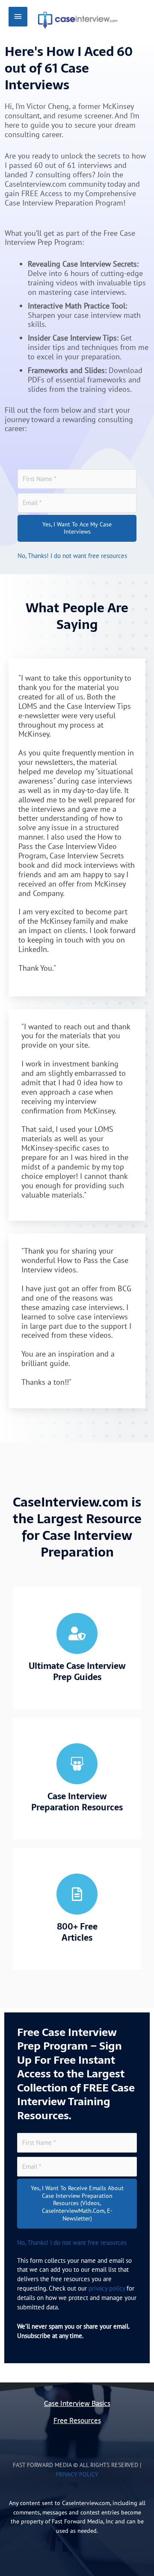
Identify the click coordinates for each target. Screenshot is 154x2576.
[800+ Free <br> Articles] (77, 1894)
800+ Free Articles (77, 1932)
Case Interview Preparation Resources (77, 1802)
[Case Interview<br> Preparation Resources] (77, 1764)
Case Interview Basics (77, 2404)
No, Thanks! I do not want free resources (72, 556)
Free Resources (77, 2420)
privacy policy (107, 2288)
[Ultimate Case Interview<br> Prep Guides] (77, 1633)
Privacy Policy (77, 2474)
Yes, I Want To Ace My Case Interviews (77, 528)
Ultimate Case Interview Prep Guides (77, 1671)
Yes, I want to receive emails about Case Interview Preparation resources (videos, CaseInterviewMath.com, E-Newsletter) (77, 2203)
